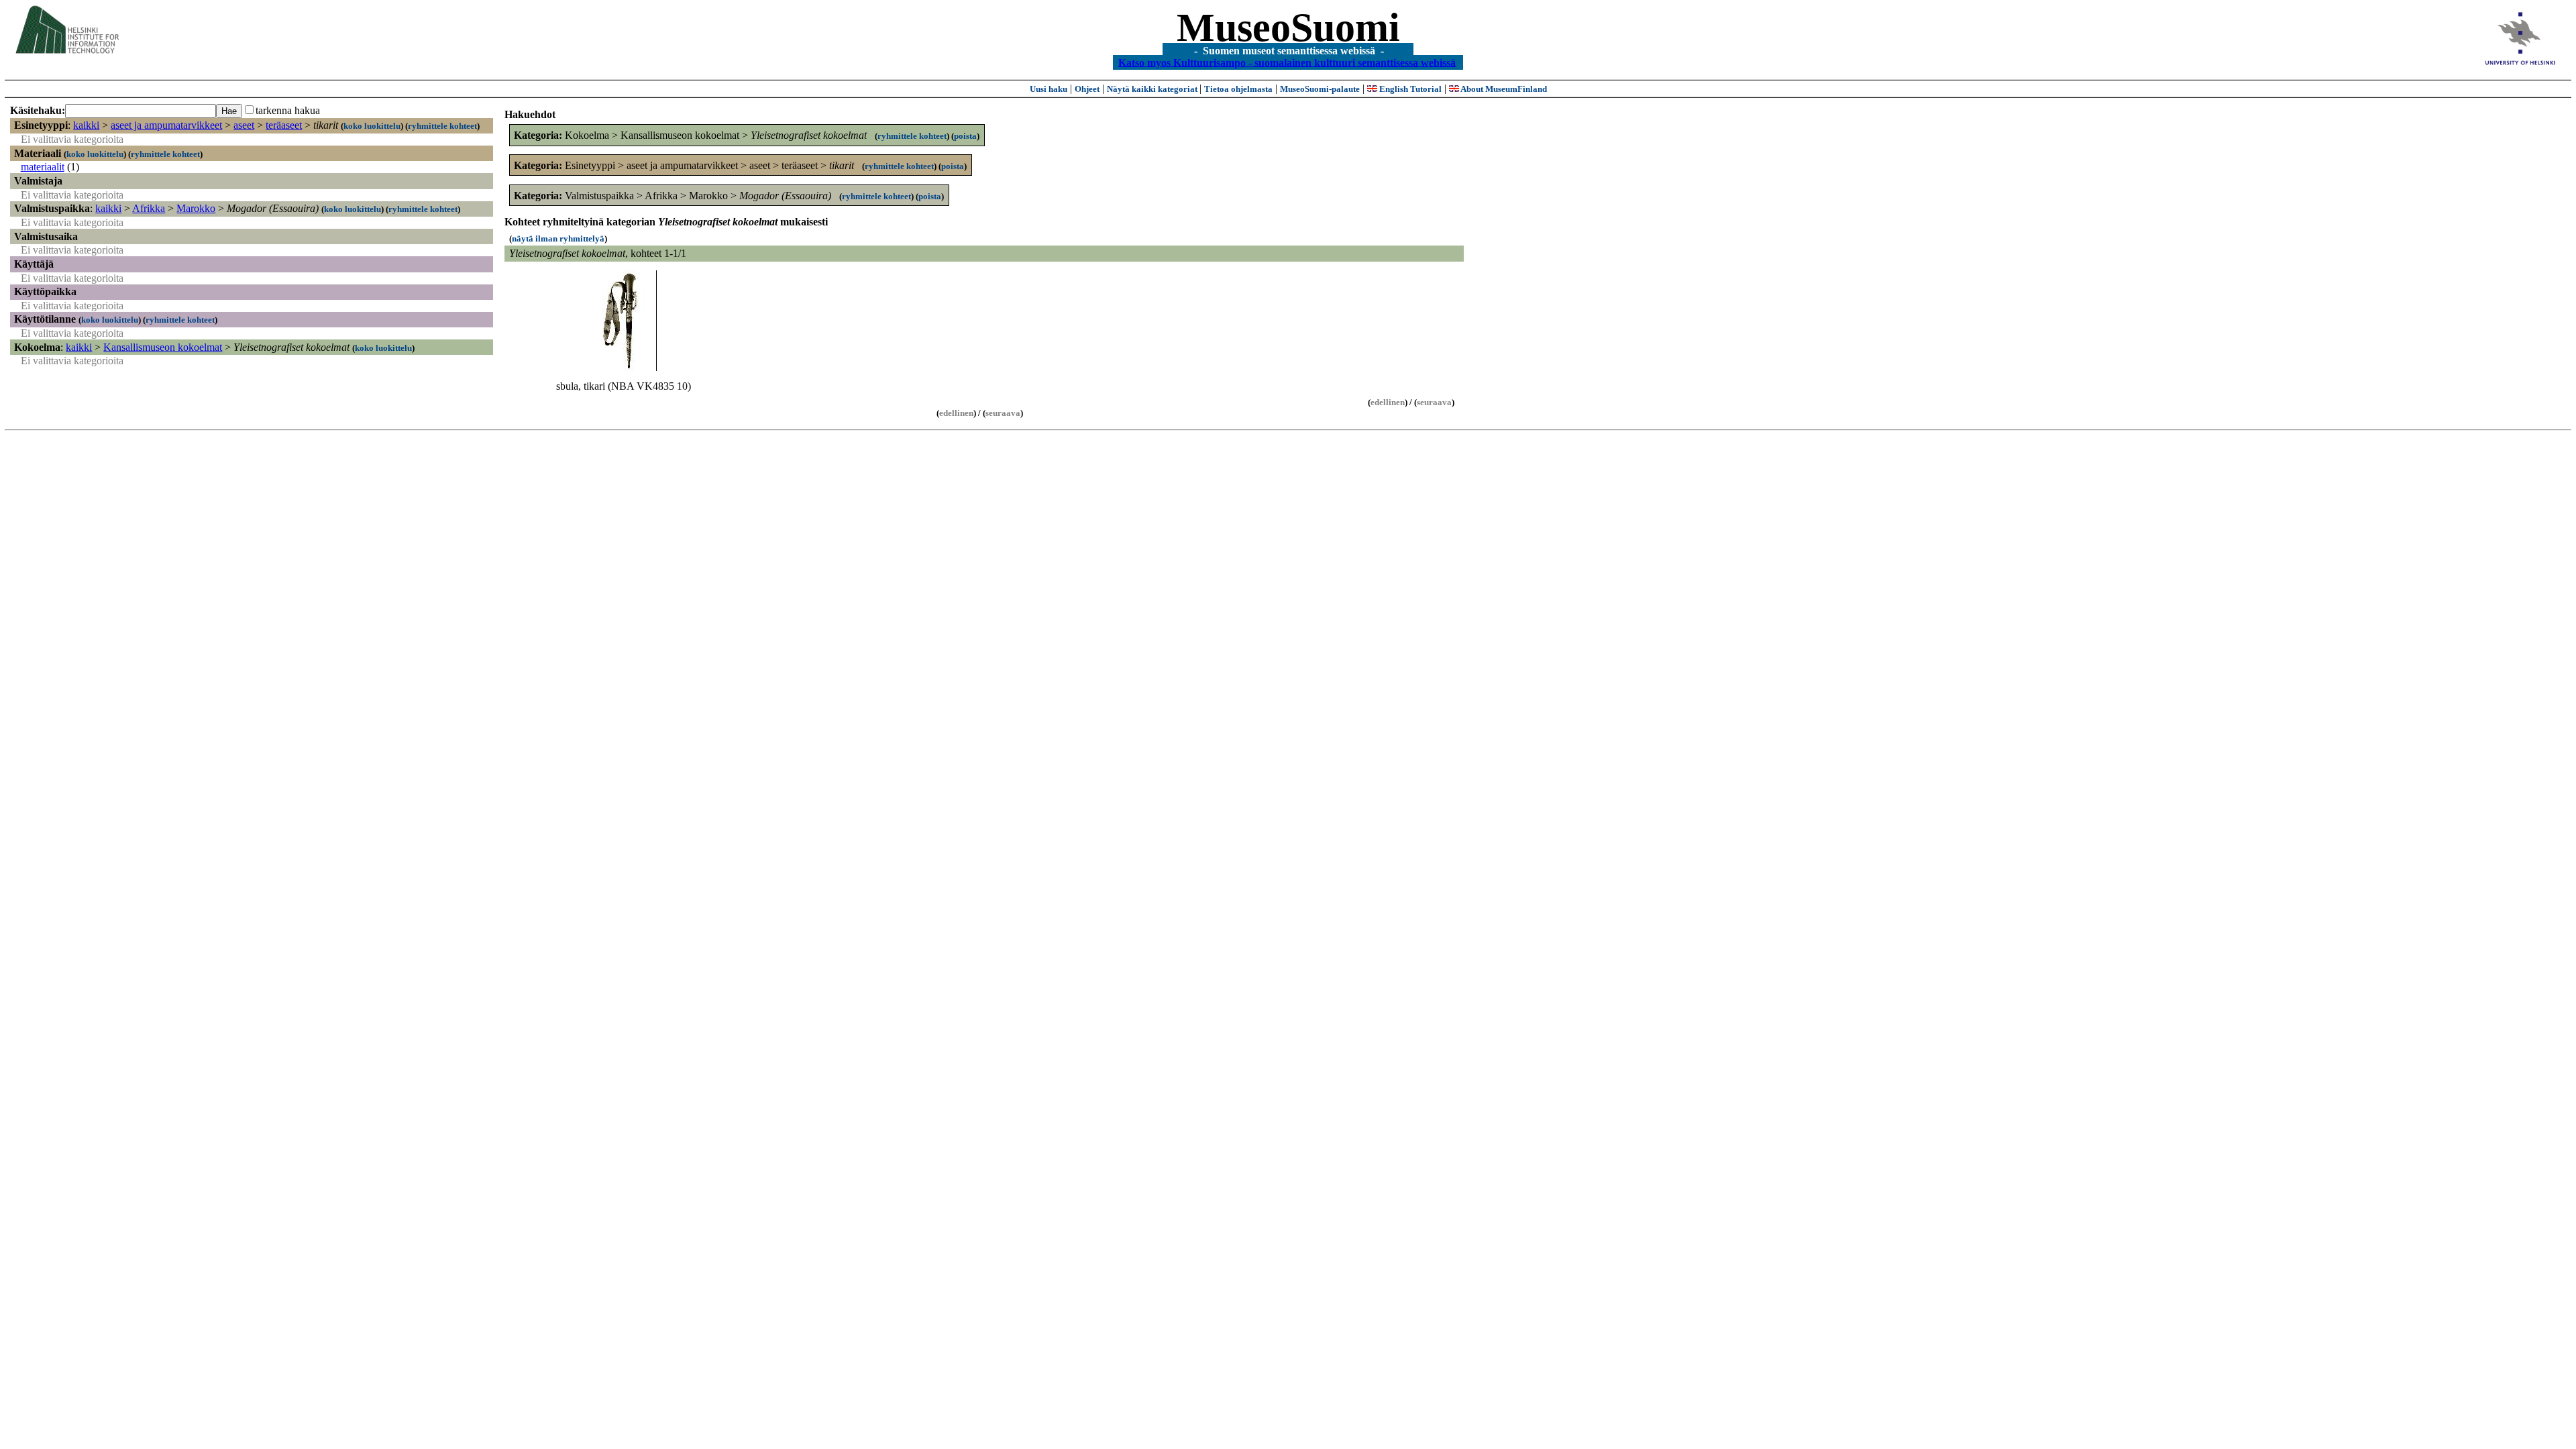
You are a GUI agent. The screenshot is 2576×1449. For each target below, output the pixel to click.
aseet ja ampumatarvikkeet (166, 125)
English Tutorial (1409, 89)
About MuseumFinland (1503, 89)
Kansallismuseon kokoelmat (163, 347)
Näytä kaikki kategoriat (1153, 89)
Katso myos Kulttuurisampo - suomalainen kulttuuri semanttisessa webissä (1287, 62)
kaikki (86, 125)
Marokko (196, 208)
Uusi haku (1049, 89)
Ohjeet (1087, 89)
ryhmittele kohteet (442, 126)
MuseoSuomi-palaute (1320, 89)
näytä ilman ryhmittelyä (558, 238)
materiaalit (43, 167)
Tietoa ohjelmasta (1238, 89)
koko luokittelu (372, 126)
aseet (244, 125)
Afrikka (149, 208)
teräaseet (284, 125)
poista (965, 136)
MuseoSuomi (1288, 28)
